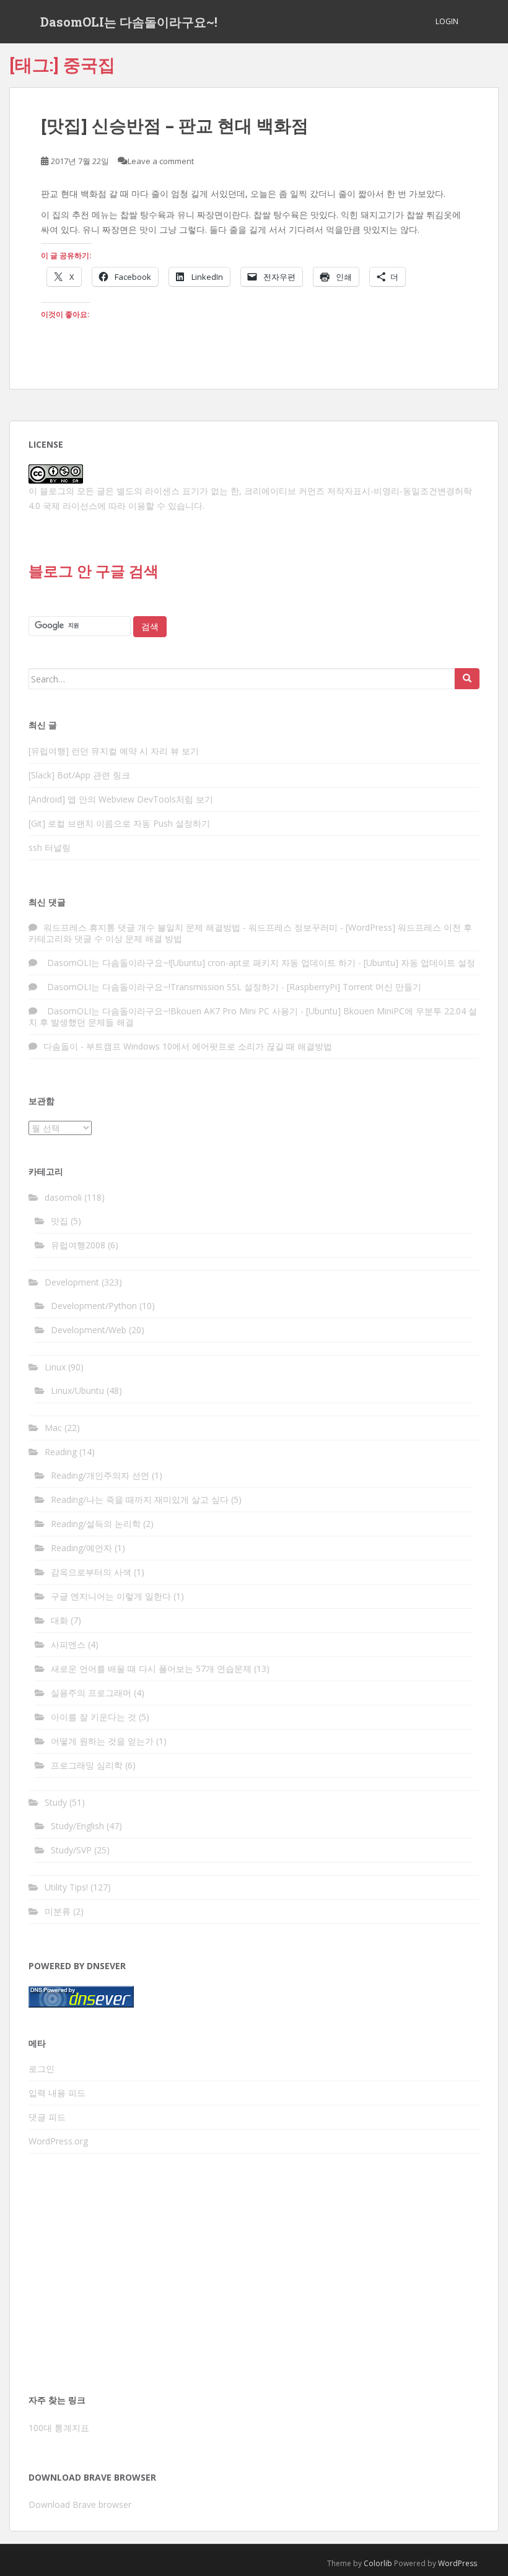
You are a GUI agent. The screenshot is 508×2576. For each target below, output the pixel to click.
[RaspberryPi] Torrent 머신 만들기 (354, 987)
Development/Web (89, 1330)
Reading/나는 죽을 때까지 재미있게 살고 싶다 (140, 1499)
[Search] (467, 679)
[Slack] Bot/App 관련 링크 (79, 775)
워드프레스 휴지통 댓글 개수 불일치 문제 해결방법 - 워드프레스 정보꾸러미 (190, 927)
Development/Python (94, 1306)
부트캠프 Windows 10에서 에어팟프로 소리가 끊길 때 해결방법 (209, 1046)
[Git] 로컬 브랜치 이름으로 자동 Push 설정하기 (119, 823)
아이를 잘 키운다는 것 (94, 1717)
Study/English (77, 1826)
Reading (61, 1452)
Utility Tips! (66, 1887)
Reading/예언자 (81, 1548)
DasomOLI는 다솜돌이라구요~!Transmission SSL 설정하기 (161, 987)
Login (447, 21)
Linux (55, 1367)
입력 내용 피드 (57, 2093)
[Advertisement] (254, 2278)
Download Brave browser (80, 2504)
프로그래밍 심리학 (87, 1765)
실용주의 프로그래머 (91, 1693)
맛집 (59, 1221)
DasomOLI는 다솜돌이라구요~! (129, 22)
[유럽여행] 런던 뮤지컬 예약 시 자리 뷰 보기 (114, 751)
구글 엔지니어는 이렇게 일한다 (111, 1596)
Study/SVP (71, 1850)
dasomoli (63, 1197)
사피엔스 (68, 1644)
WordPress (458, 2563)
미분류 (58, 1911)
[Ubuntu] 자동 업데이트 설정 (419, 963)
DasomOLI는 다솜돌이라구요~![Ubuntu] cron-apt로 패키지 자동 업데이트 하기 (199, 963)
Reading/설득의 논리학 (96, 1524)
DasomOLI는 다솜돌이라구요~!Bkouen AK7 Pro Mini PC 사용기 (171, 1011)
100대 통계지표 (59, 2428)
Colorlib (378, 2563)
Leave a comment (161, 161)
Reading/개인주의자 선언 (100, 1475)
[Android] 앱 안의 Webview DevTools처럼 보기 (121, 799)
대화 (59, 1620)
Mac (53, 1428)
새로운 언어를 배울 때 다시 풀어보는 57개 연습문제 (151, 1669)
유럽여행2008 (78, 1245)
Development (72, 1282)
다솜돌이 (61, 1046)
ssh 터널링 (50, 847)
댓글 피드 (47, 2117)
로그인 (42, 2069)
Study (56, 1802)
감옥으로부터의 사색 (91, 1572)
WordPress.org (58, 2141)
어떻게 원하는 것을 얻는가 (102, 1741)
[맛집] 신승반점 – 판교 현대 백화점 (175, 125)
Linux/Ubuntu (77, 1390)
